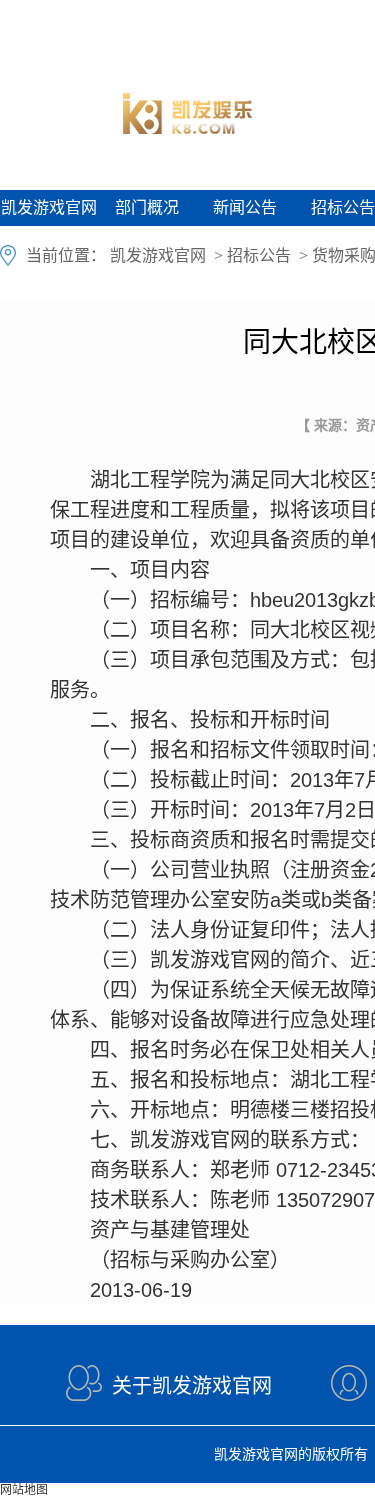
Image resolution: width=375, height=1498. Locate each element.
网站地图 (24, 1490)
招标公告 (259, 255)
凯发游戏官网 (49, 207)
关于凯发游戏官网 (192, 1386)
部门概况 (147, 207)
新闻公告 (245, 207)
